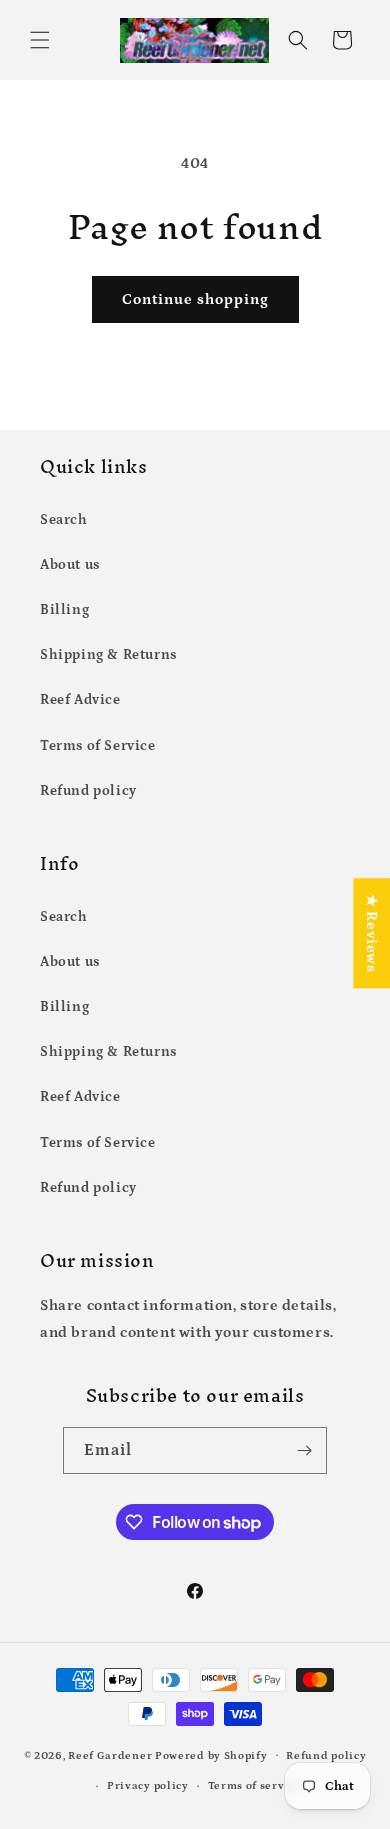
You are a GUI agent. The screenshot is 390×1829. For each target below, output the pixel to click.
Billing (64, 610)
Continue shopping (195, 299)
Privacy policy (148, 1786)
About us (70, 565)
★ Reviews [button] (371, 933)
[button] (40, 40)
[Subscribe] (304, 1450)
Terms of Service (98, 746)
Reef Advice (80, 700)
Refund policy (88, 791)
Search (64, 520)
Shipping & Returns (108, 655)
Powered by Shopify (211, 1755)
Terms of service (255, 1786)
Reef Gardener (110, 1755)
